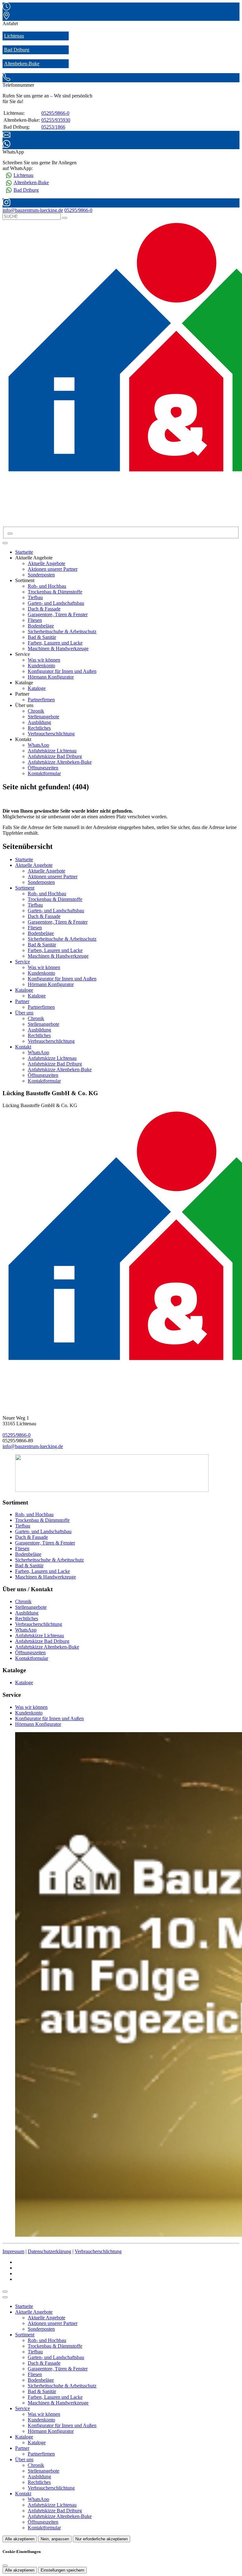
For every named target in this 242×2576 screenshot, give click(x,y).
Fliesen (35, 620)
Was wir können (44, 660)
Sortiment (25, 888)
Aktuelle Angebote (46, 563)
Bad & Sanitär (42, 637)
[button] (5, 543)
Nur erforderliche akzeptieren (101, 2539)
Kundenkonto (41, 666)
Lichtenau (14, 36)
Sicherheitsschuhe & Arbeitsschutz (62, 631)
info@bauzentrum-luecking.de (33, 1446)
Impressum (13, 2251)
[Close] (5, 2297)
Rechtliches (39, 728)
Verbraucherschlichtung (51, 734)
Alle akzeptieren (20, 2539)
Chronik (36, 711)
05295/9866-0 (55, 113)
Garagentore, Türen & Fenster (58, 614)
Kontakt (23, 1047)
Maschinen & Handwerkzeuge (58, 648)
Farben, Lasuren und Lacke (55, 643)
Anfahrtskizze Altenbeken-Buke (60, 762)
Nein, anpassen (55, 2539)
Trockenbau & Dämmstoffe (55, 592)
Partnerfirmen (41, 700)
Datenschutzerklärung (49, 2251)
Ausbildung (39, 722)
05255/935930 (56, 120)
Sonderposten (41, 575)
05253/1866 (53, 127)
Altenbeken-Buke (22, 64)
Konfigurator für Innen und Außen (62, 671)
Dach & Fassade (44, 609)
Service (23, 962)
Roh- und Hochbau (47, 586)
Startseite (24, 552)
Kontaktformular (44, 773)
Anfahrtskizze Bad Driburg (55, 756)
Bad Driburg (17, 50)
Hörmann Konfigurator (51, 677)
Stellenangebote (43, 717)
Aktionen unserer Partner (53, 569)
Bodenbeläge (41, 626)
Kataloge (37, 688)
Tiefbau (35, 597)
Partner (22, 1001)
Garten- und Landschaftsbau (56, 603)
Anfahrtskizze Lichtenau (52, 751)
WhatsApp (38, 745)
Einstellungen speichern (62, 2570)
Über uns (24, 1013)
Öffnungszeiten (43, 768)
